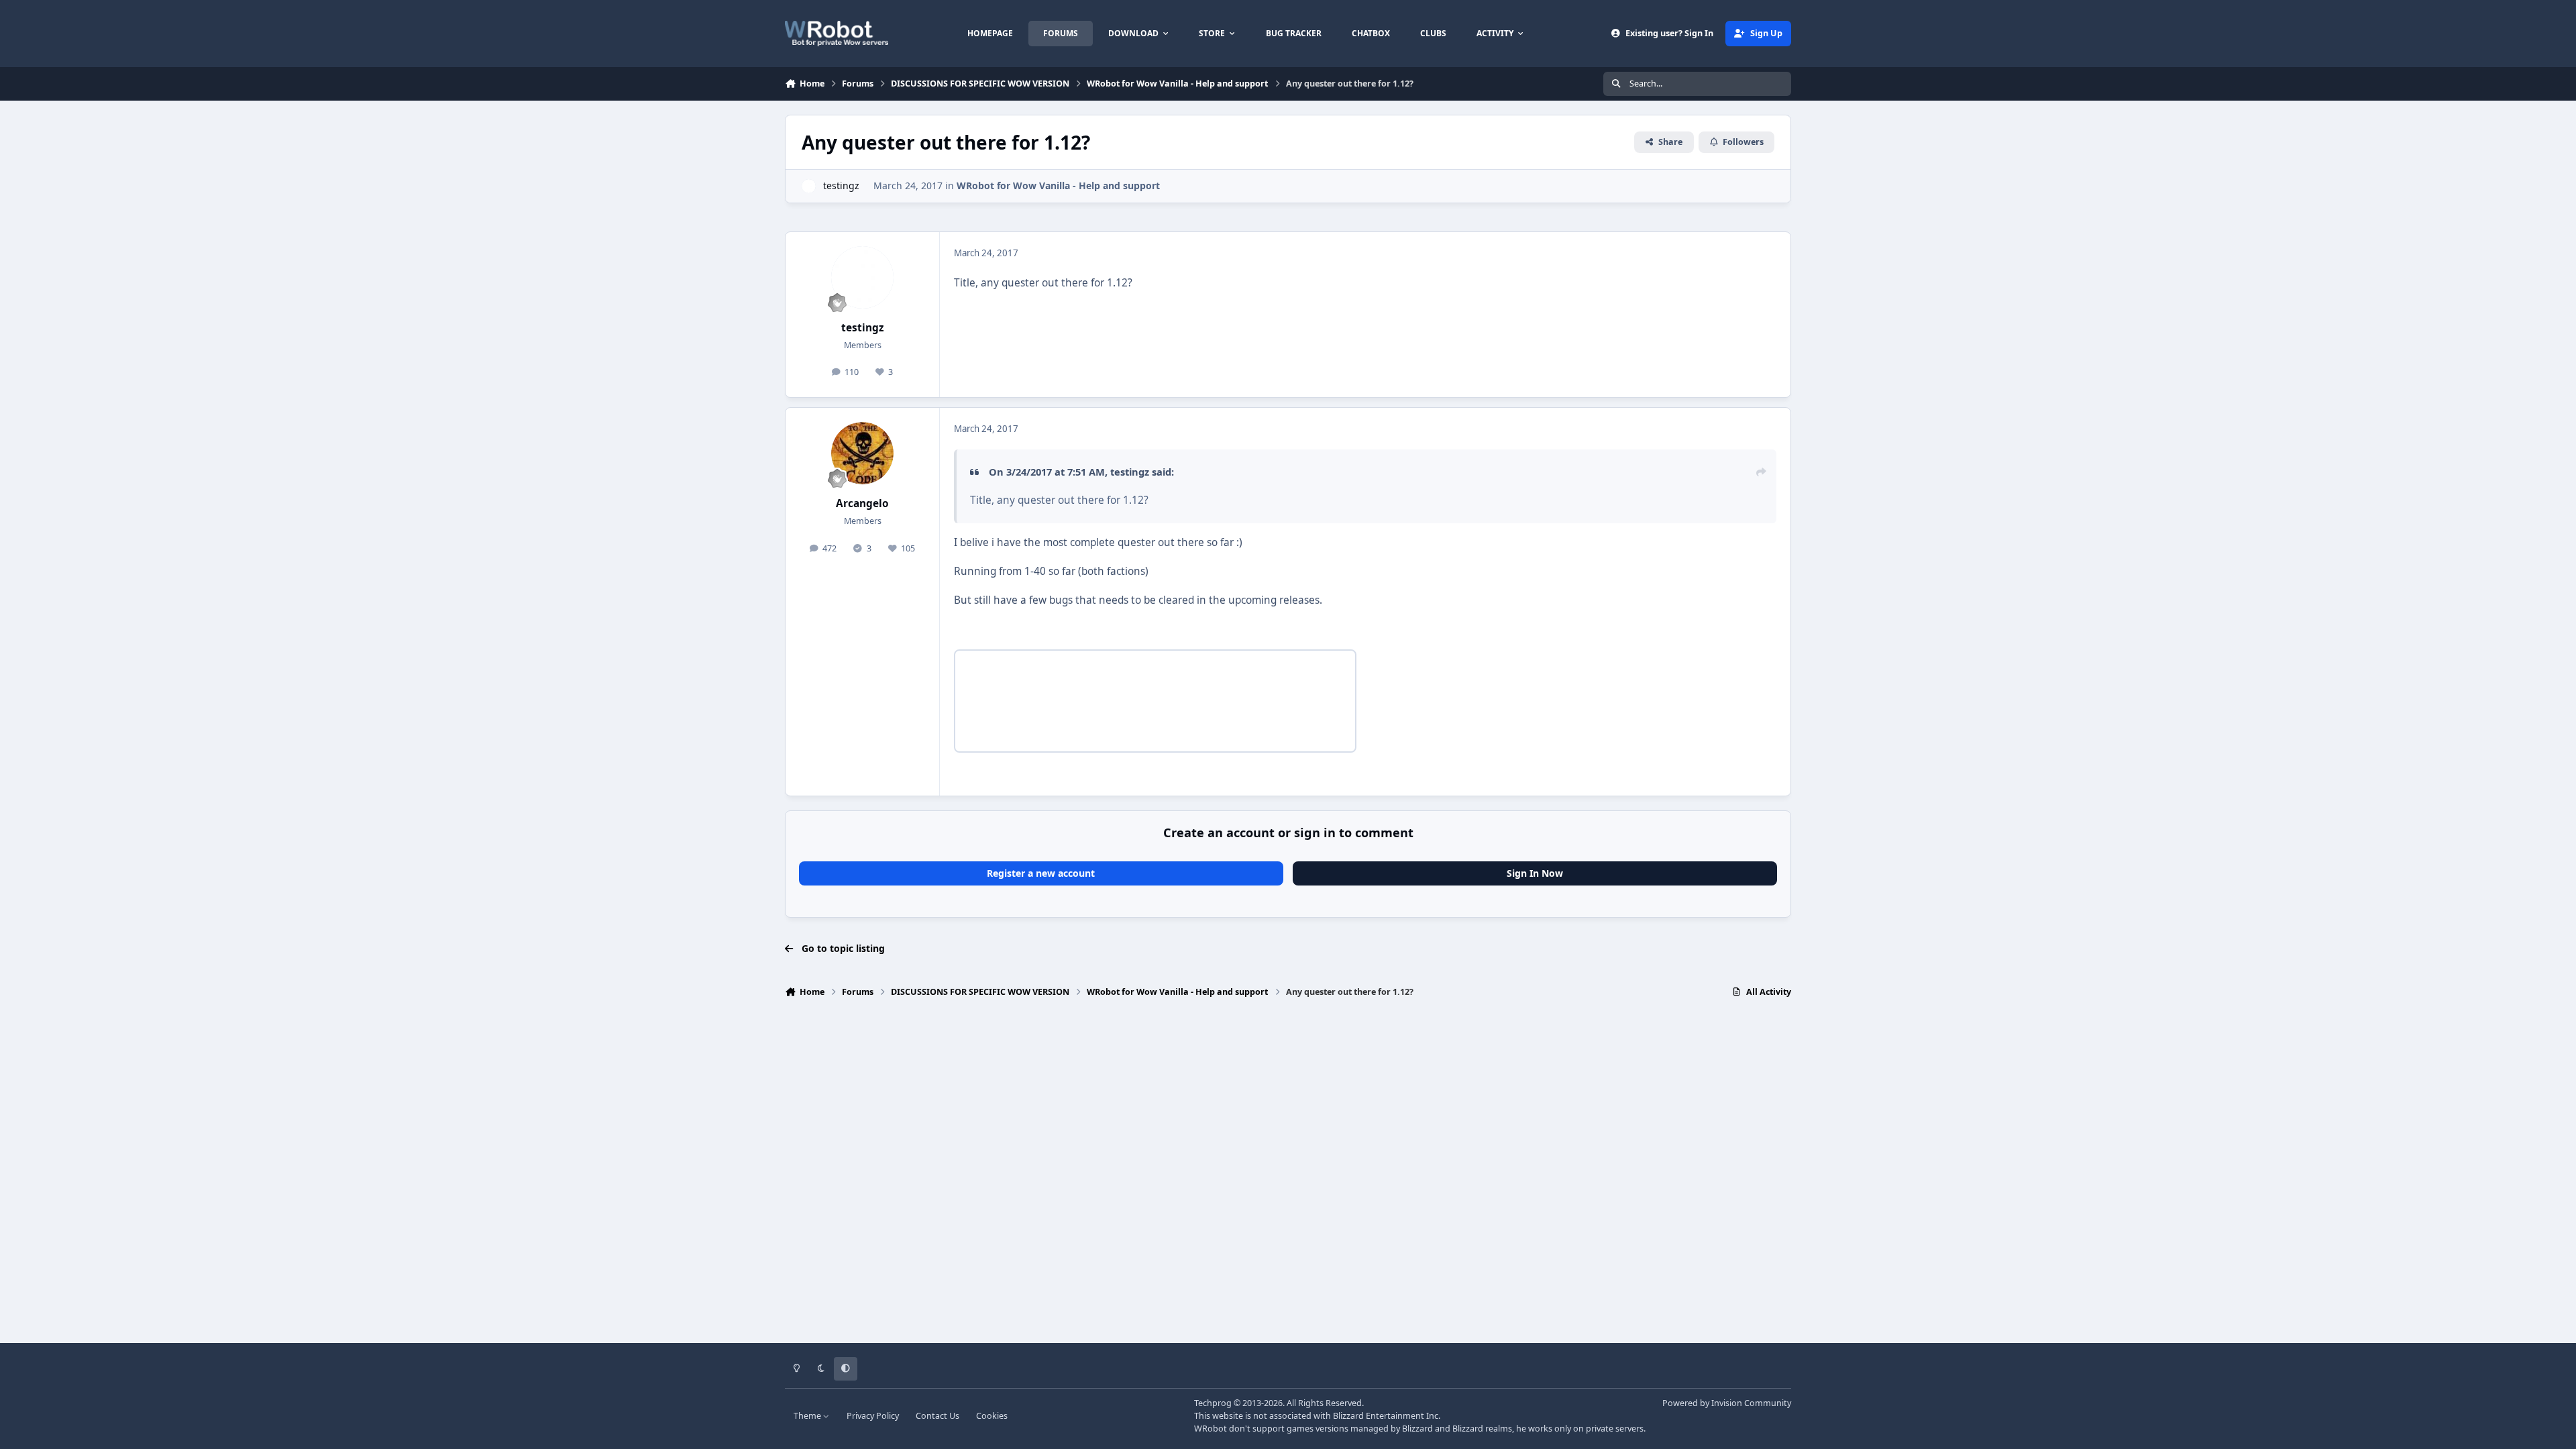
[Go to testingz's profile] (809, 186)
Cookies (992, 1416)
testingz (841, 185)
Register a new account (1041, 873)
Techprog (1213, 1403)
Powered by (1727, 1403)
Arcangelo (862, 503)
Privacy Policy (873, 1416)
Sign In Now (1535, 873)
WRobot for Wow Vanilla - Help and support (1058, 185)
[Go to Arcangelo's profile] (863, 453)
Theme (808, 1416)
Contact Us (937, 1416)
